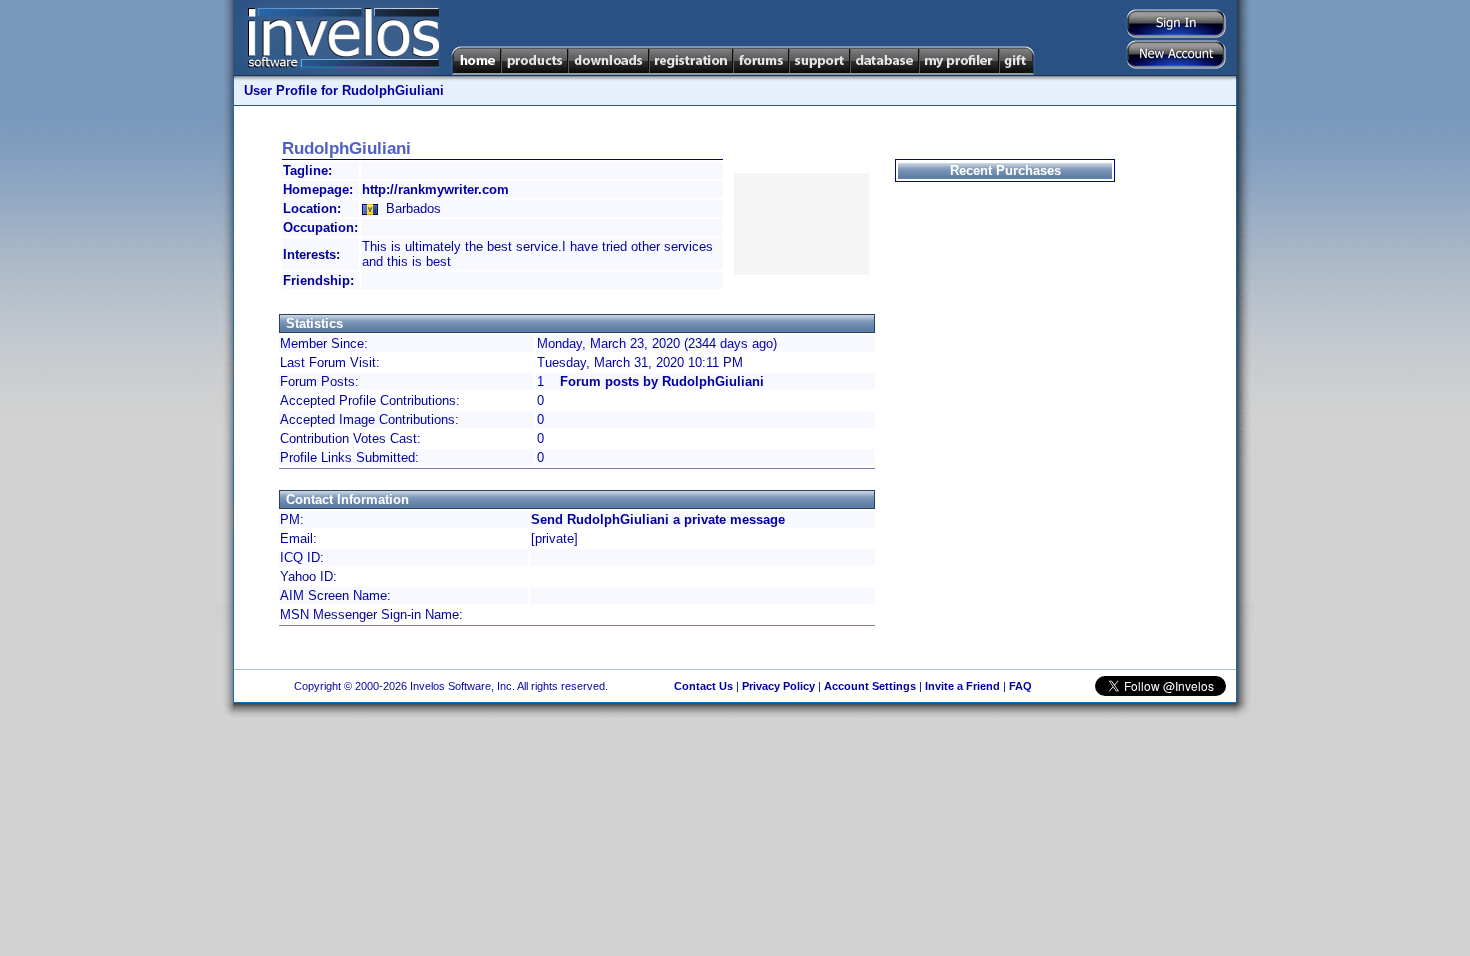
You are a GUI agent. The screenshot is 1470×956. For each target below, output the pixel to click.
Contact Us (703, 686)
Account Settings (870, 686)
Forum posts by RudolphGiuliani (662, 381)
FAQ (1020, 686)
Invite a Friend (962, 686)
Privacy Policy (778, 686)
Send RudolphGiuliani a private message (658, 519)
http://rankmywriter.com (435, 189)
